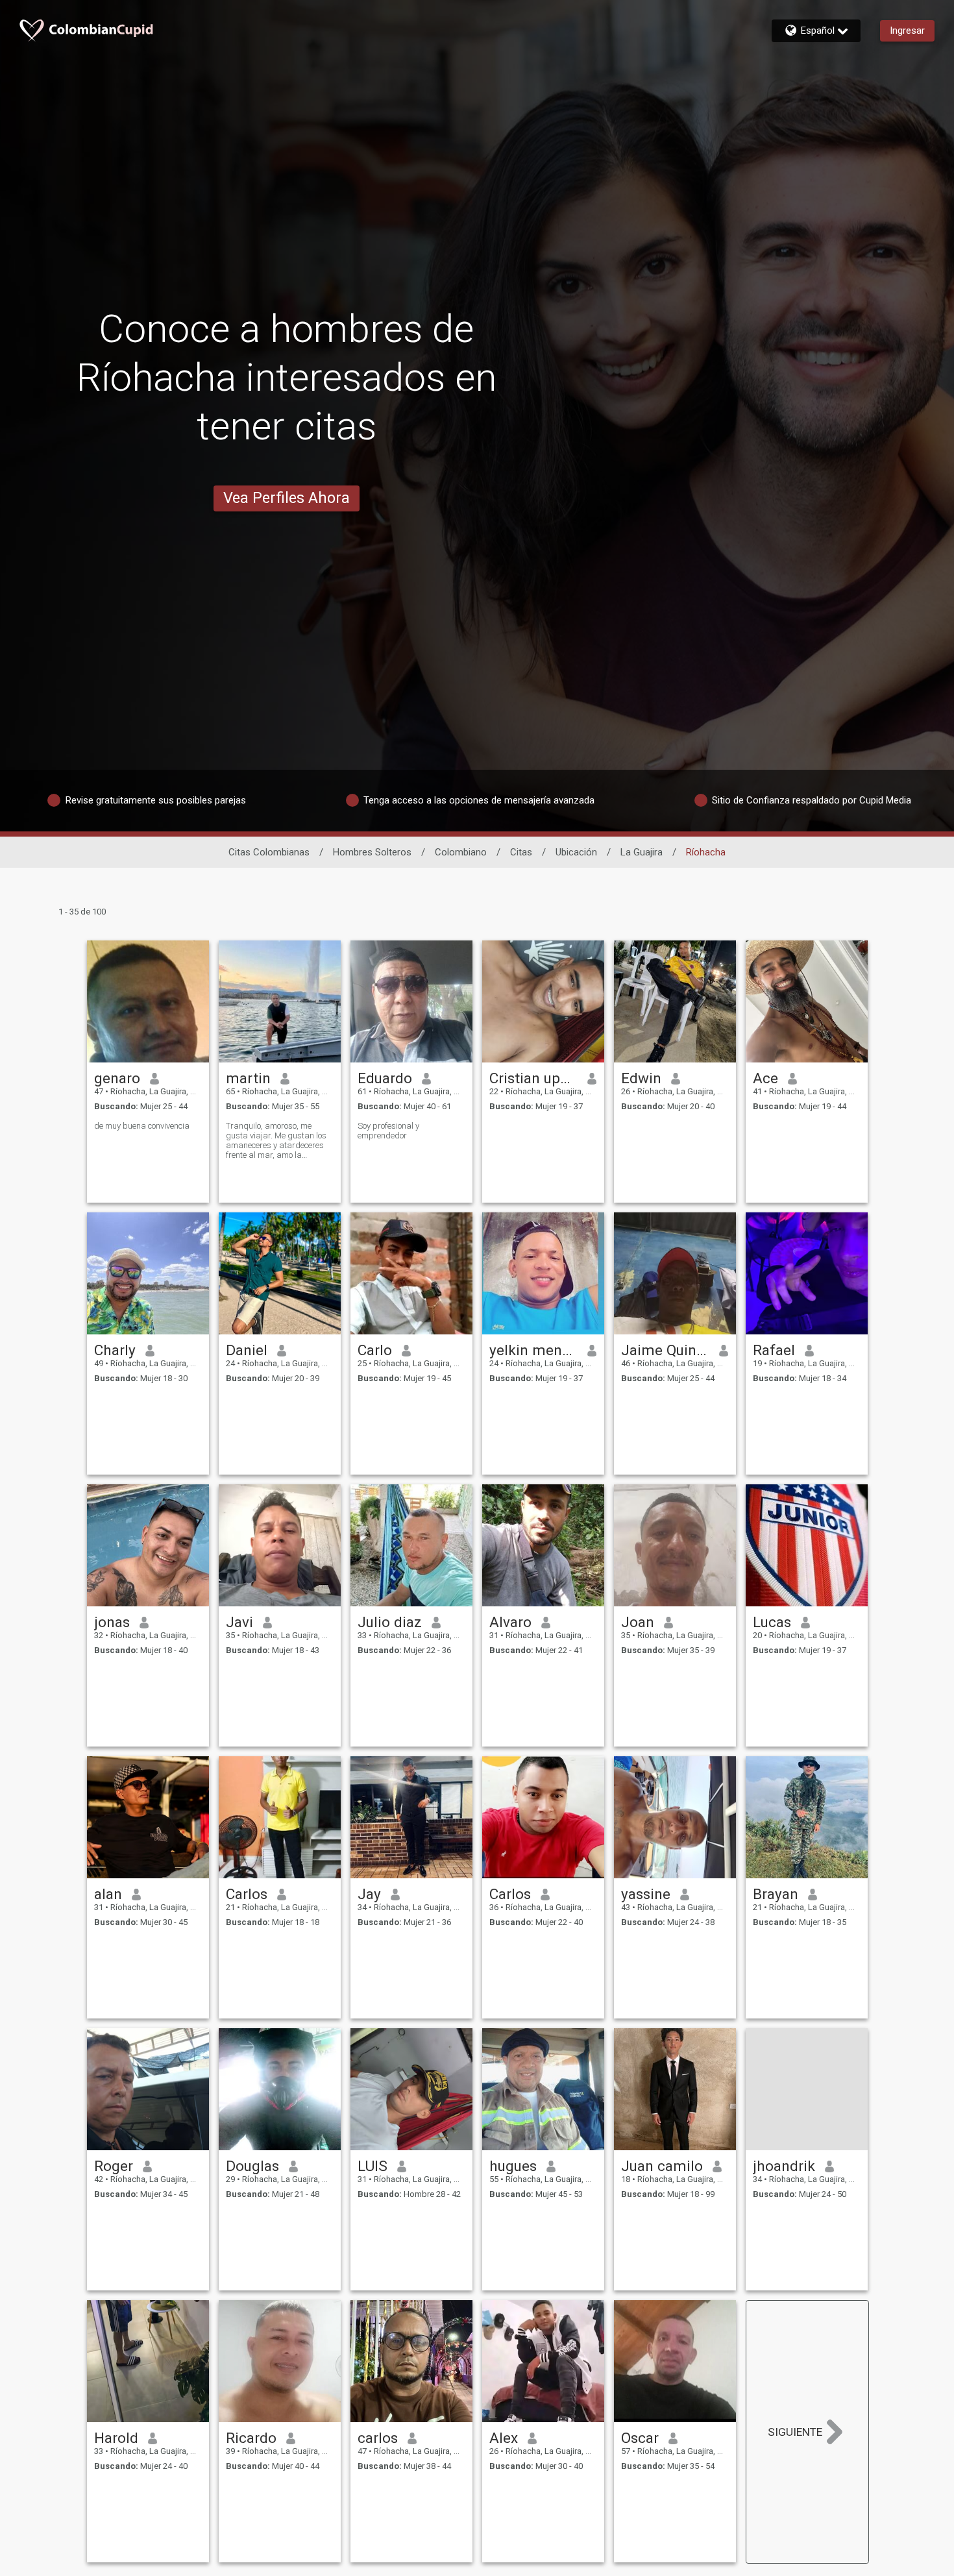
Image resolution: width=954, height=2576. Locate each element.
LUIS (373, 2166)
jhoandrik (784, 2166)
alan (108, 1894)
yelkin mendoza (534, 1350)
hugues (513, 2166)
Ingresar (907, 31)
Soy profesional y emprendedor (388, 1131)
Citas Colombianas (269, 852)
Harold (116, 2438)
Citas (521, 852)
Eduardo (385, 1078)
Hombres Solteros (372, 852)
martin (248, 1078)
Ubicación (576, 852)
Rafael (774, 1350)
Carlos (247, 1894)
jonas (112, 1622)
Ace (765, 1078)
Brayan (776, 1894)
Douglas (252, 2166)
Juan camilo (662, 2166)
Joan (638, 1622)
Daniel (247, 1350)
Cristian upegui (534, 1078)
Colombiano (461, 852)
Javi (239, 1622)
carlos (378, 2438)
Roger (114, 2166)
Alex (504, 2438)
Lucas (772, 1622)
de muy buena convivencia (142, 1126)
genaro (117, 1078)
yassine (646, 1894)
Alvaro (510, 1622)
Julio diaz (390, 1622)
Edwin (641, 1078)
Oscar (640, 2438)
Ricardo (251, 2438)
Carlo (375, 1350)
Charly (115, 1350)
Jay (369, 1894)
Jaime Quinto (666, 1350)
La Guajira (642, 852)
